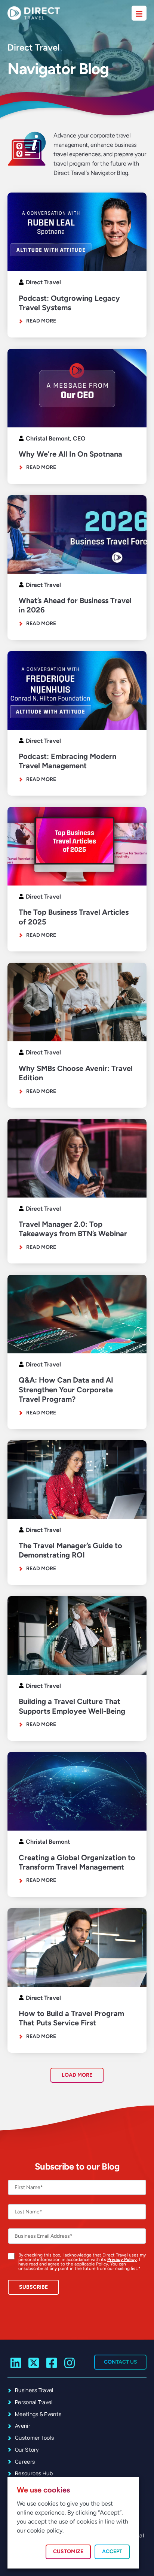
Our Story (27, 2450)
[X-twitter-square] (34, 2363)
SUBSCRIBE (33, 2287)
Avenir (23, 2426)
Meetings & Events (38, 2414)
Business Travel (34, 2390)
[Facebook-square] (52, 2363)
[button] (77, 2075)
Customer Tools (34, 2438)
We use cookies (43, 2490)
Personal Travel (34, 2402)
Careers (25, 2462)
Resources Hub (34, 2473)
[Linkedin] (16, 2363)
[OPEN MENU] (139, 13)
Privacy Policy (122, 2259)
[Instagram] (69, 2363)
